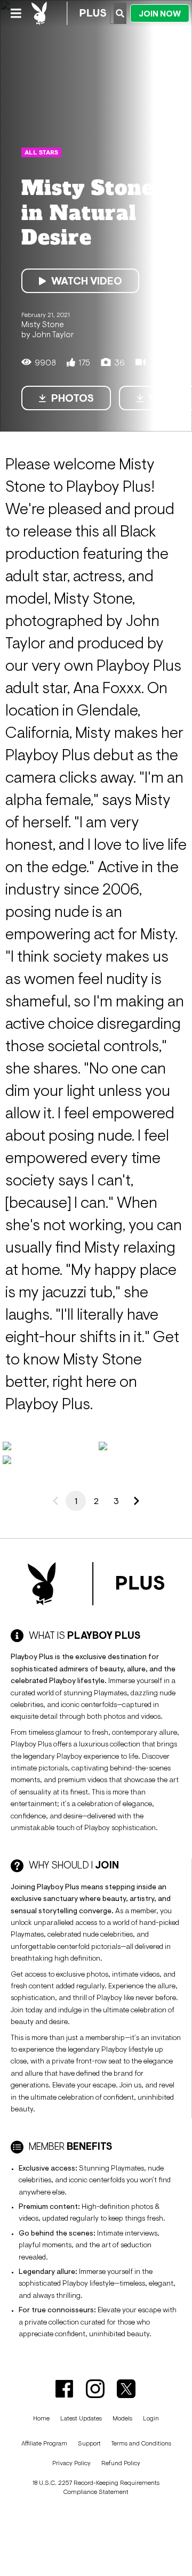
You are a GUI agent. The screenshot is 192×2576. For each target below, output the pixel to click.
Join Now (160, 14)
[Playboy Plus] (69, 13)
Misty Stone (43, 324)
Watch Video (87, 281)
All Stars (41, 152)
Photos (73, 398)
